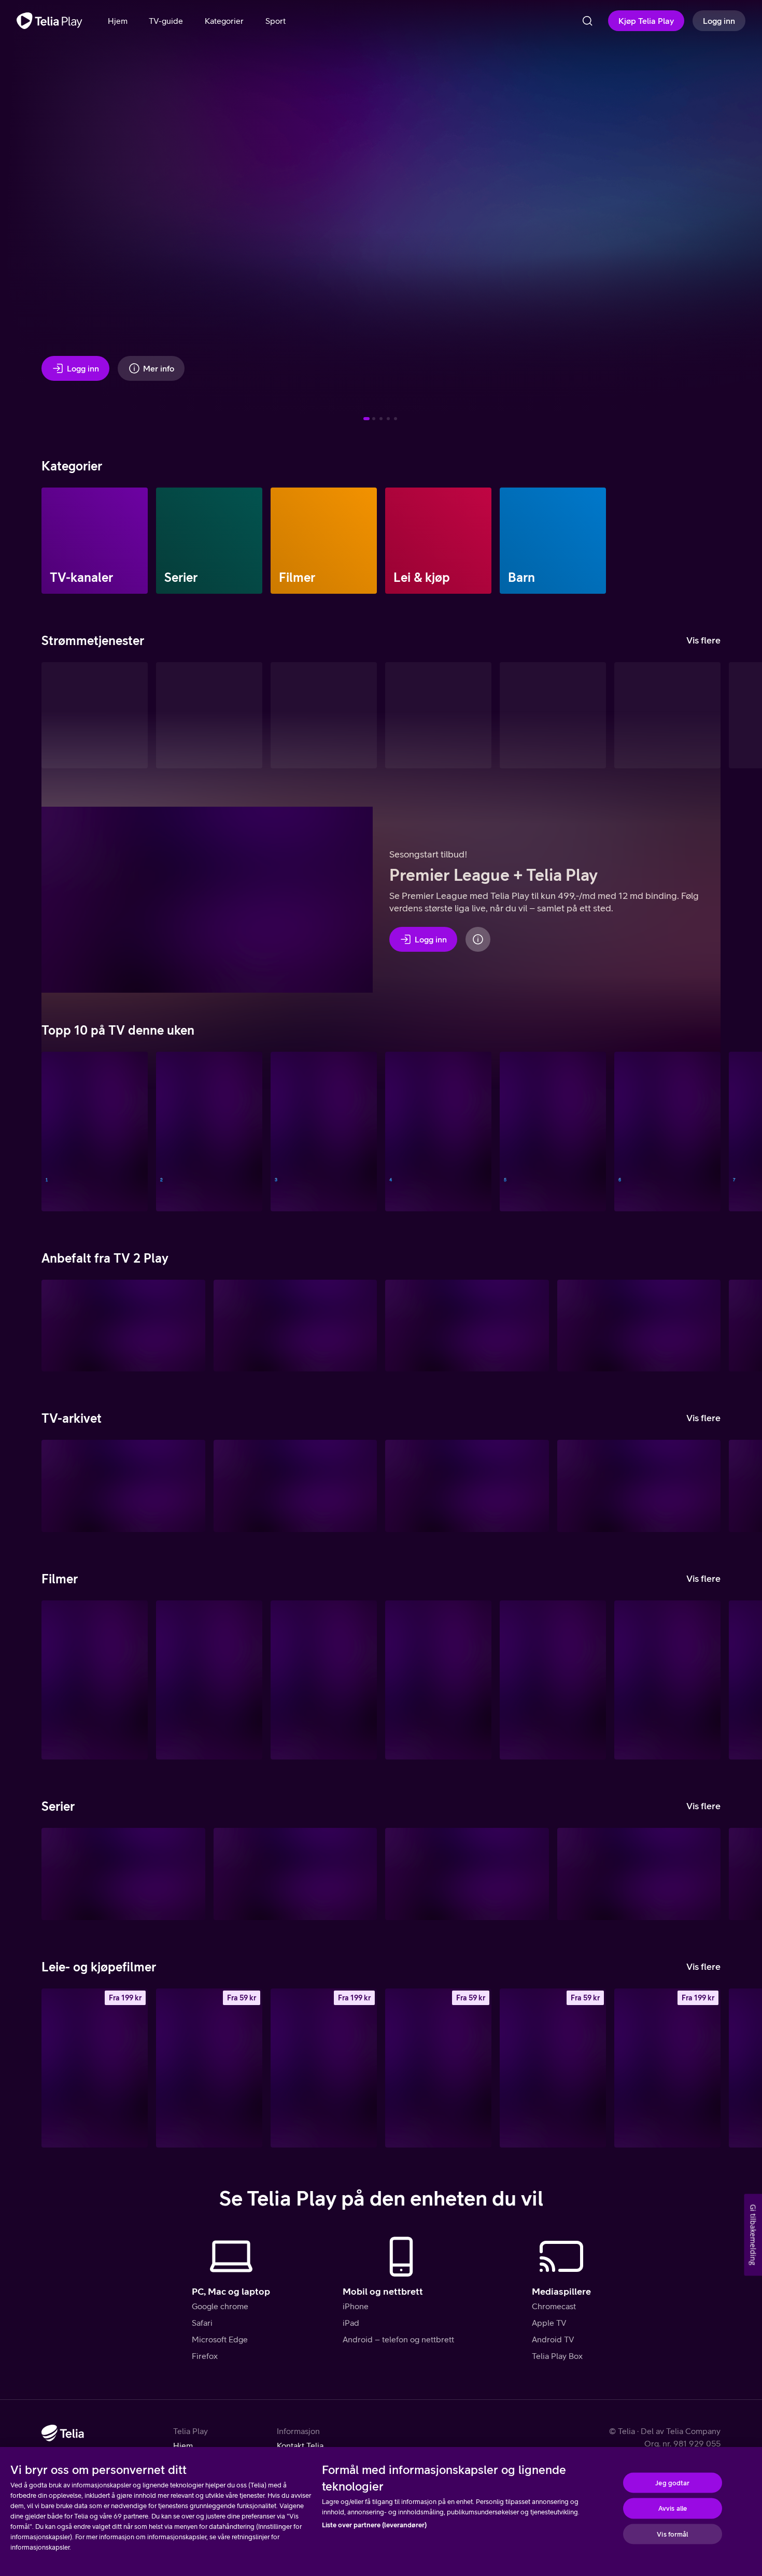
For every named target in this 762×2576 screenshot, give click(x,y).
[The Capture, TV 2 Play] (123, 1326)
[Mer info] (478, 939)
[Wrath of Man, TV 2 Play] (553, 1680)
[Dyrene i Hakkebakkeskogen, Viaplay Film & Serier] (438, 1680)
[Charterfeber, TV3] (123, 1486)
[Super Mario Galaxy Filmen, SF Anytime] (209, 2068)
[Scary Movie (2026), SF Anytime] (438, 2068)
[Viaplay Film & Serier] (438, 715)
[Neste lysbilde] (741, 214)
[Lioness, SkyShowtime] (467, 1874)
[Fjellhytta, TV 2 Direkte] (667, 1131)
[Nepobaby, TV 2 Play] (123, 1874)
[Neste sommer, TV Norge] (95, 1131)
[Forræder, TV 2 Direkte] (324, 1131)
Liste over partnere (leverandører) (374, 2525)
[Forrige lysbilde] (21, 214)
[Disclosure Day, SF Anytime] (667, 2068)
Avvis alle (673, 2508)
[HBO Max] (553, 715)
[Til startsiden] (50, 21)
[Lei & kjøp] (438, 541)
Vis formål (672, 2534)
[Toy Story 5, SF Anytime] (324, 2068)
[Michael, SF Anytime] (553, 2068)
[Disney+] (209, 715)
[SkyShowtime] (667, 715)
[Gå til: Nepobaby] (381, 419)
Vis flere (703, 640)
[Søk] (587, 21)
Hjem (183, 2445)
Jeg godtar (672, 2482)
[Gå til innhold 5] (396, 419)
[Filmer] (324, 541)
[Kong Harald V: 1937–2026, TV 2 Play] (95, 1680)
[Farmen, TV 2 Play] (639, 1874)
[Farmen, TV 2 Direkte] (438, 1131)
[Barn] (553, 541)
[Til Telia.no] (63, 2433)
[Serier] (209, 541)
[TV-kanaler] (95, 541)
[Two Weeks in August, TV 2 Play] (639, 1326)
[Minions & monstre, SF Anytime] (95, 2068)
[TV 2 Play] (324, 715)
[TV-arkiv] (95, 715)
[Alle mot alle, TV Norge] (209, 1131)
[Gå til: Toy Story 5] (388, 419)
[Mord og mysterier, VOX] (553, 1131)
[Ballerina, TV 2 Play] (295, 1326)
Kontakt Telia (300, 2445)
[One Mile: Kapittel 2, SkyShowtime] (324, 1680)
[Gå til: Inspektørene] (374, 419)
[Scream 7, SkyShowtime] (667, 1680)
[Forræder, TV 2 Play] (295, 1874)
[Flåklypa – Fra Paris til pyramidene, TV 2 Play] (467, 1326)
